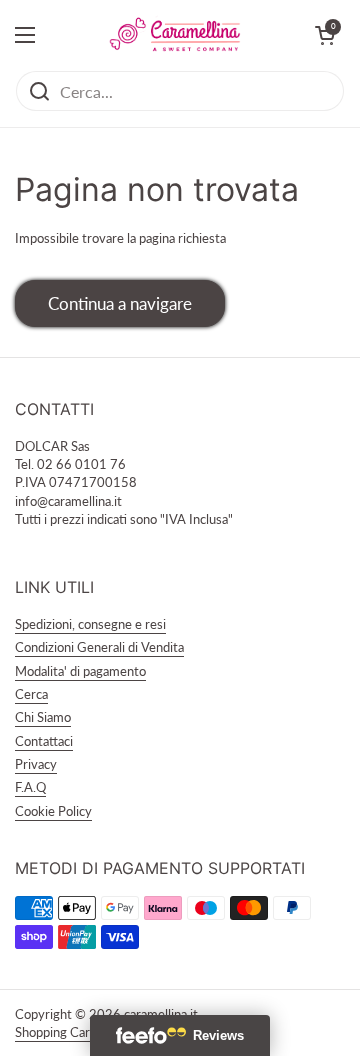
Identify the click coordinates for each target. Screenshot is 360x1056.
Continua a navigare (120, 303)
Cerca (31, 694)
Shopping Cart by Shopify (86, 1032)
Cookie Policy (53, 811)
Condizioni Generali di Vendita (99, 647)
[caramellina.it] (175, 35)
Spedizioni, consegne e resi (90, 624)
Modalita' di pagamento (80, 671)
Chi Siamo (43, 717)
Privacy (36, 764)
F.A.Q (30, 787)
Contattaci (44, 741)
